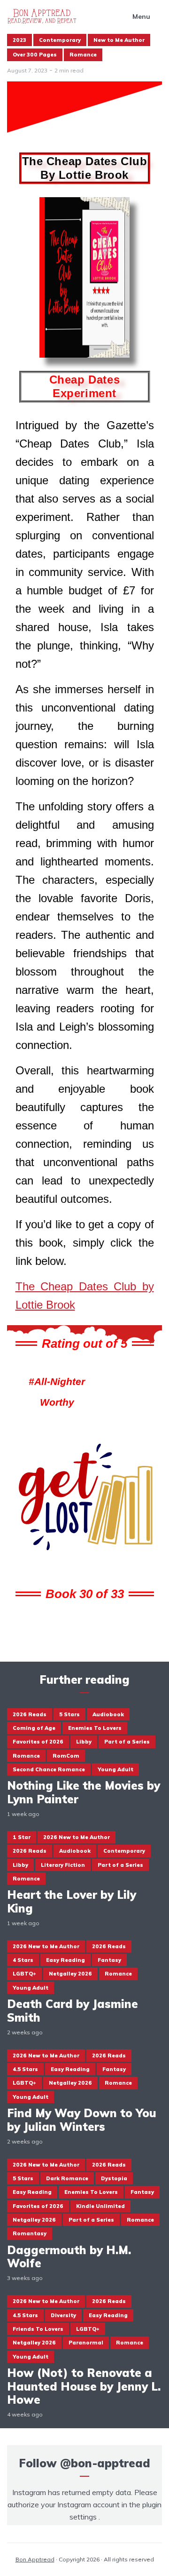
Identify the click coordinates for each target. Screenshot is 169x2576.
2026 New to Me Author (77, 1837)
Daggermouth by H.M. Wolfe (69, 2257)
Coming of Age (34, 1728)
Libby (84, 1742)
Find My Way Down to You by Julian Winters (82, 2120)
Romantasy (30, 2233)
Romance (83, 55)
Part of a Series (127, 1742)
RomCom (66, 1756)
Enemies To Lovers (95, 1728)
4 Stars (23, 1960)
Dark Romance (67, 2178)
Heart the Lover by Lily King (72, 1902)
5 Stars (69, 1714)
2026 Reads (30, 1714)
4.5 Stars (25, 2069)
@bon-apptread (105, 2463)
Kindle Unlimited (100, 2206)
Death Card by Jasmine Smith (73, 2011)
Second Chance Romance (49, 1769)
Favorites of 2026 (38, 1742)
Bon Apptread (35, 2559)
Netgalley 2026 (70, 1974)
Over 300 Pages (35, 55)
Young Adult (115, 1769)
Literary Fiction (63, 1865)
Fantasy (109, 1960)
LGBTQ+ (24, 1974)
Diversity (63, 2315)
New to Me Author (119, 40)
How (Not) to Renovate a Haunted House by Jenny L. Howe (84, 2386)
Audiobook (108, 1714)
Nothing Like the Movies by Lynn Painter (84, 1792)
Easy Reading (65, 1960)
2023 (19, 40)
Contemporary (60, 40)
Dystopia (114, 2178)
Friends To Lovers (38, 2329)
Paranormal (86, 2343)
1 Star (22, 1837)
